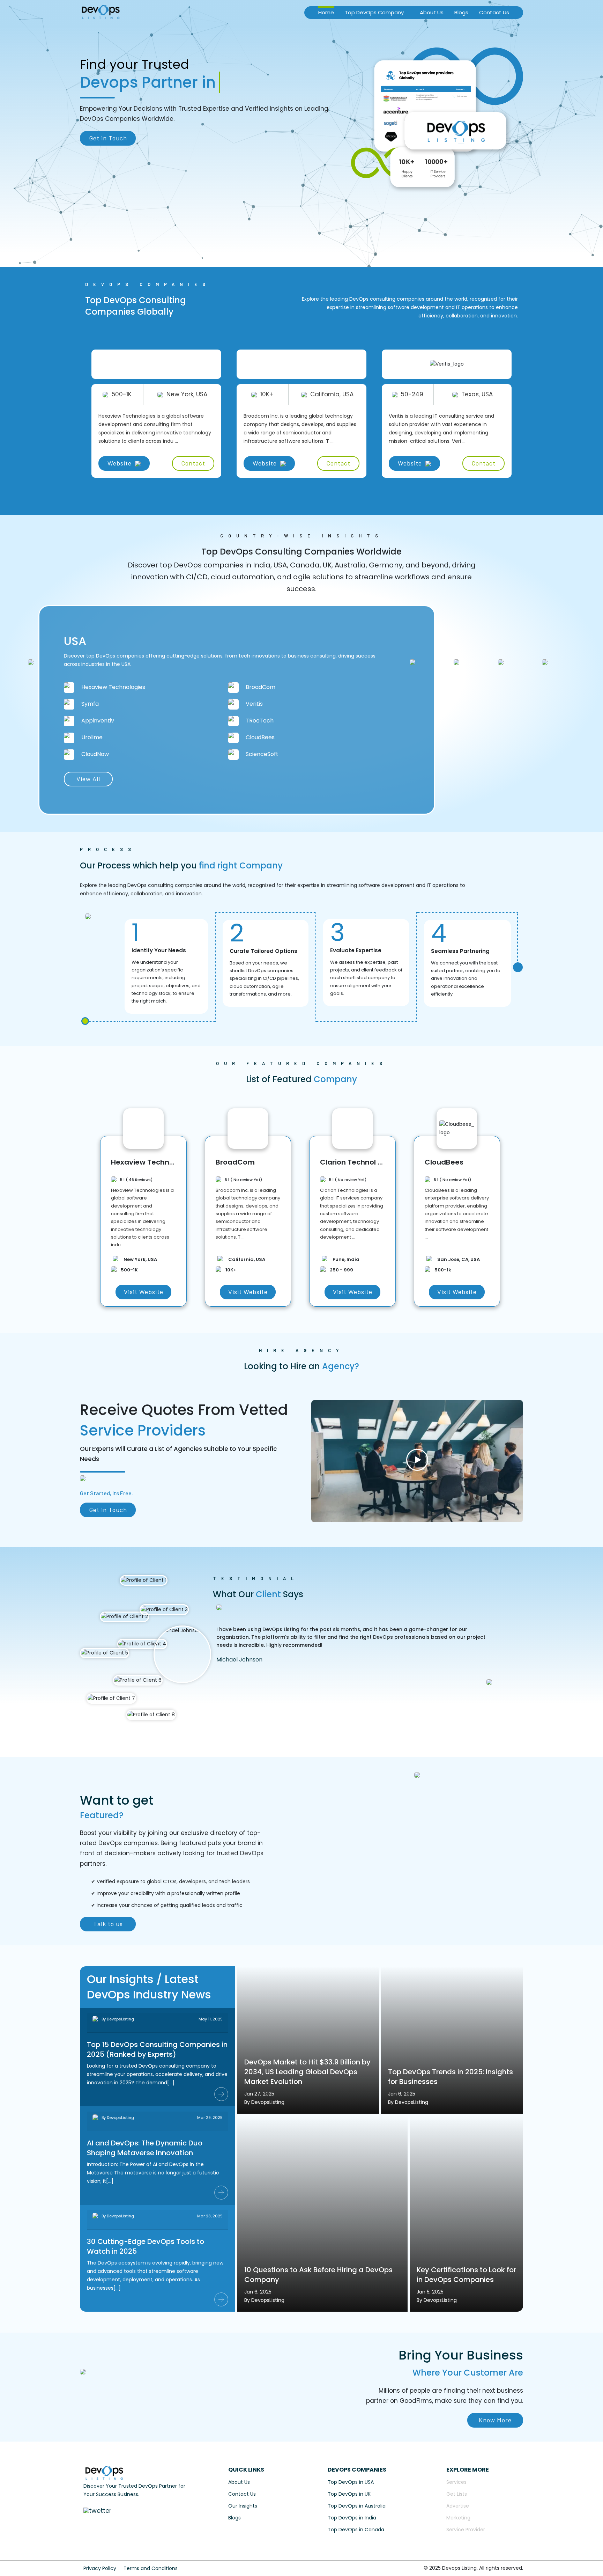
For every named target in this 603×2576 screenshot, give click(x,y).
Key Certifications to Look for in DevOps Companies (466, 2275)
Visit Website (143, 1292)
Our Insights (243, 2506)
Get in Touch (108, 138)
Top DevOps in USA (351, 2482)
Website (120, 463)
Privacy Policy (100, 2568)
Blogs (461, 12)
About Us (432, 12)
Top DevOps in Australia (357, 2506)
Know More (495, 2420)
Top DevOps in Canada (356, 2530)
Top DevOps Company (374, 12)
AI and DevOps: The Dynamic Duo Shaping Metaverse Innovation (145, 2148)
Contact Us (494, 12)
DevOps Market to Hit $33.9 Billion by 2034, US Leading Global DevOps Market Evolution (307, 2072)
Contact (193, 463)
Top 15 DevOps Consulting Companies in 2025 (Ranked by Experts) (157, 2049)
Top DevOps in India (352, 2518)
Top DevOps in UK (349, 2494)
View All (88, 779)
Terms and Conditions (151, 2568)
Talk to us (108, 1924)
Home (326, 12)
